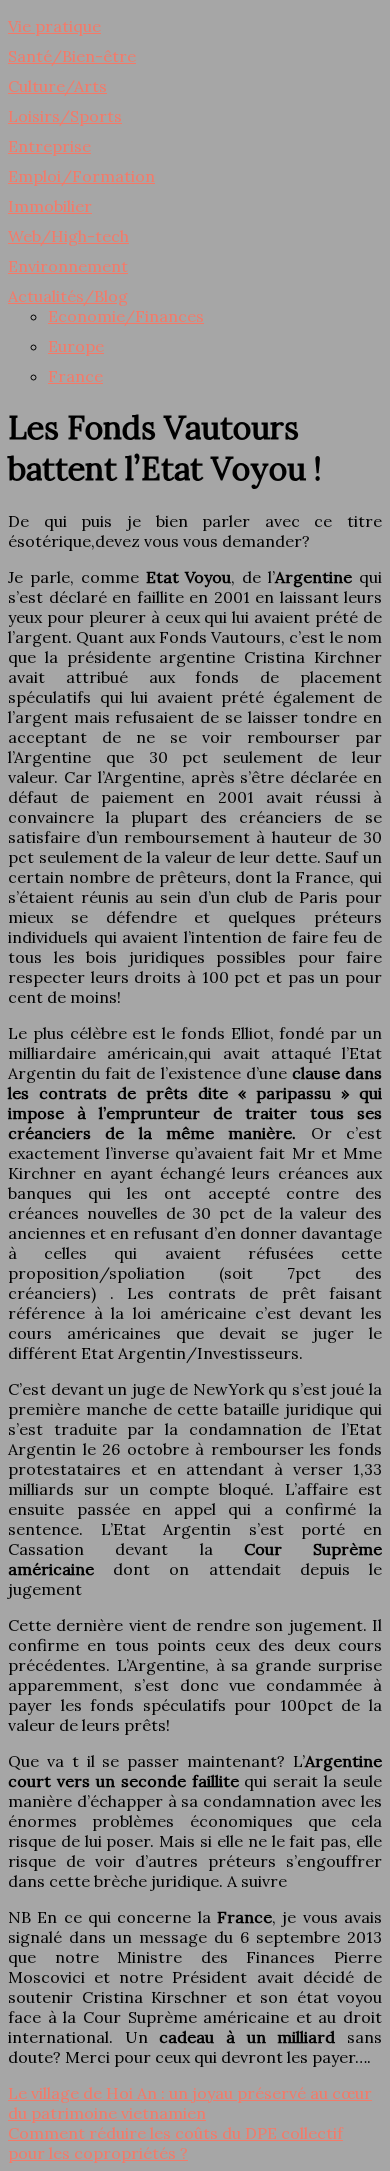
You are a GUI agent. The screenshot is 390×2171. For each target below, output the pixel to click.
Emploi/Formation (81, 176)
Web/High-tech (68, 236)
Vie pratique (54, 26)
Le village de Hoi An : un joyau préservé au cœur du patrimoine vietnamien (190, 2103)
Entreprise (49, 146)
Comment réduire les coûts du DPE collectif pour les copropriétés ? (175, 2143)
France (75, 376)
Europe (76, 346)
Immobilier (50, 206)
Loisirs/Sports (65, 116)
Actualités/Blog (68, 296)
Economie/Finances (126, 316)
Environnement (68, 266)
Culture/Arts (57, 86)
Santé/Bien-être (72, 56)
